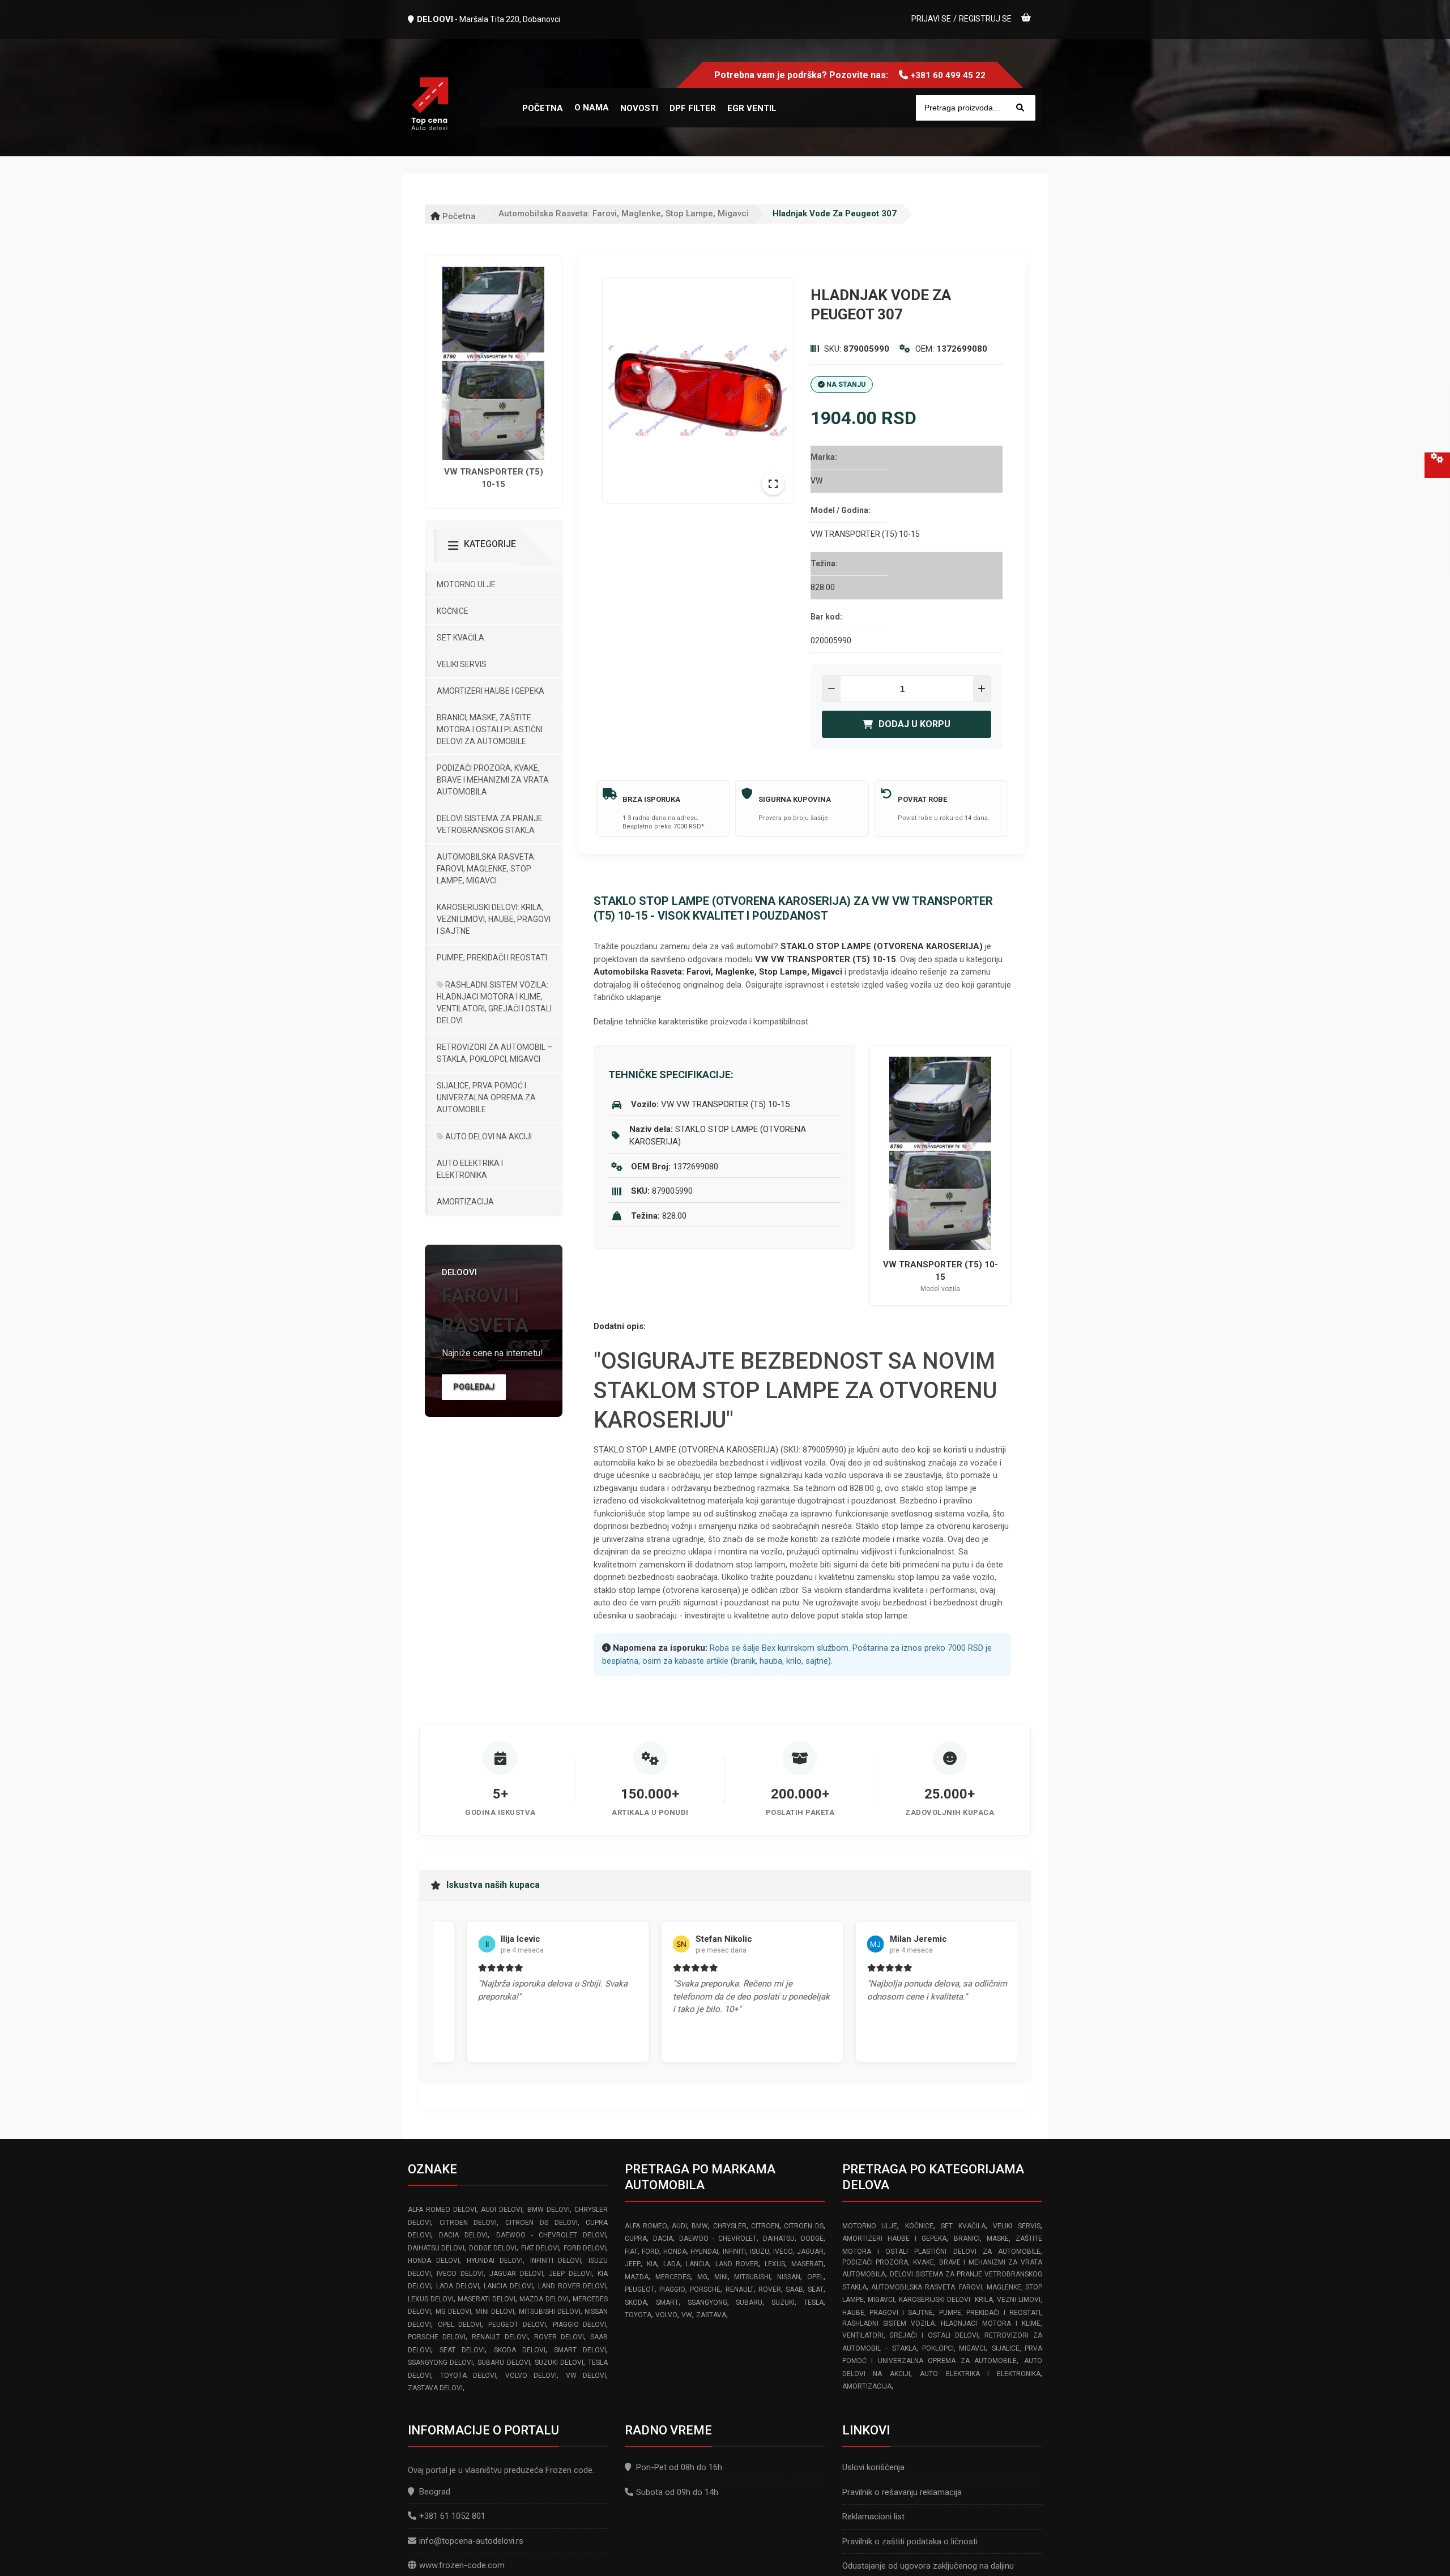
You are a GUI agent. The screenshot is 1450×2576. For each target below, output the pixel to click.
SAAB (794, 2289)
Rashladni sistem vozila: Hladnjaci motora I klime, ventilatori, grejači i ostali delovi (494, 1003)
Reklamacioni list (873, 2517)
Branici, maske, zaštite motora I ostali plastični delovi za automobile (490, 729)
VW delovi (586, 2376)
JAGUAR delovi (516, 2274)
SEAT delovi (462, 2350)
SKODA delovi (520, 2350)
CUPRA (636, 2238)
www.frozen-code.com (462, 2565)
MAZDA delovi (544, 2299)
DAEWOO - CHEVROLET (718, 2238)
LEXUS (775, 2264)
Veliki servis (462, 664)
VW (687, 2315)
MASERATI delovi (487, 2299)
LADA (672, 2264)
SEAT (816, 2289)
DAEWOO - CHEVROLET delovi (551, 2235)
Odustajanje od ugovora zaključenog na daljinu (928, 2566)
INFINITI (734, 2252)
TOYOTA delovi (468, 2376)
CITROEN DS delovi (541, 2223)
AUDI (679, 2226)
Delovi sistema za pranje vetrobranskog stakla (490, 824)
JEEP (633, 2264)
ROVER (770, 2289)
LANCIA (698, 2264)
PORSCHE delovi (437, 2337)
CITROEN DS (803, 2226)
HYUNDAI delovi (495, 2261)
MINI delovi (495, 2312)
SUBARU (749, 2302)
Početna (458, 216)
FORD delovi (585, 2248)
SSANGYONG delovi (440, 2363)
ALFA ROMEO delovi (442, 2210)
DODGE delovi (493, 2248)
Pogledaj (474, 1387)
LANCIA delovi (508, 2286)
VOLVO (666, 2315)
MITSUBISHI (752, 2277)
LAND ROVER (737, 2264)
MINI (721, 2277)
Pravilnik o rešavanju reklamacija (902, 2492)
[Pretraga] (1020, 108)
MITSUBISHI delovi (550, 2312)
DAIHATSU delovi (436, 2248)
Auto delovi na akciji (488, 1137)
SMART (667, 2302)
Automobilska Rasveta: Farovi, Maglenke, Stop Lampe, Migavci (624, 213)
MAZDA (637, 2277)
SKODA (636, 2302)
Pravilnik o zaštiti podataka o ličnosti (910, 2541)
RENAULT (740, 2289)
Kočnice (453, 611)
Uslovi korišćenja (873, 2467)
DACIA (663, 2238)
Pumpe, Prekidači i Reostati (492, 958)
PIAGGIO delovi (580, 2325)
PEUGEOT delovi (517, 2325)
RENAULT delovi (500, 2337)
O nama (592, 108)
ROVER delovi (559, 2337)
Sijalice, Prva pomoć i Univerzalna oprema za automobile (486, 1097)
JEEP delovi (570, 2274)
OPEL (815, 2277)
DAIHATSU (779, 2238)
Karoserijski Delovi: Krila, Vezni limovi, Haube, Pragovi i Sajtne (494, 919)
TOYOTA (638, 2315)
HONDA (675, 2252)
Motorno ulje (466, 584)
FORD (651, 2252)
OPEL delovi (460, 2325)
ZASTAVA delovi (435, 2388)
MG (702, 2277)
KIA (652, 2264)
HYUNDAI (704, 2252)
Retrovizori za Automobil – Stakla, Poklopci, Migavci (494, 1053)
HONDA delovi (434, 2261)
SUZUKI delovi (559, 2363)
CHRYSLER (730, 2226)
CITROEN (765, 2226)
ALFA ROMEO (646, 2226)
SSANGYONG (707, 2302)
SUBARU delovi (504, 2363)
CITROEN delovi (468, 2223)
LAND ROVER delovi (572, 2286)
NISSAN (789, 2277)
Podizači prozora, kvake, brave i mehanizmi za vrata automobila (493, 780)
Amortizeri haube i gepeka (491, 691)
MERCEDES (673, 2277)
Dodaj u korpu (914, 724)
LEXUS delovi (431, 2299)
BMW (700, 2226)
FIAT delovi (540, 2248)
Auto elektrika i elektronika (470, 1169)
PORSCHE (705, 2289)
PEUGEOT (640, 2289)
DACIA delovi (463, 2235)
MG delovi (453, 2312)
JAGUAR (810, 2252)
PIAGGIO (672, 2289)
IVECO (783, 2252)
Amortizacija (465, 1202)
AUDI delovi (502, 2210)
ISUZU (760, 2252)
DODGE (812, 2238)
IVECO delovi (460, 2274)
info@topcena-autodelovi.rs (471, 2541)
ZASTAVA (711, 2315)
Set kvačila (460, 638)
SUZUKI (783, 2302)
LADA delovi (458, 2286)
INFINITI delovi (556, 2261)
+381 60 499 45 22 (948, 75)
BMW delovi (549, 2210)
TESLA (814, 2302)
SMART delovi (580, 2350)
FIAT (631, 2252)
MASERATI (807, 2264)
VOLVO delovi (531, 2376)
